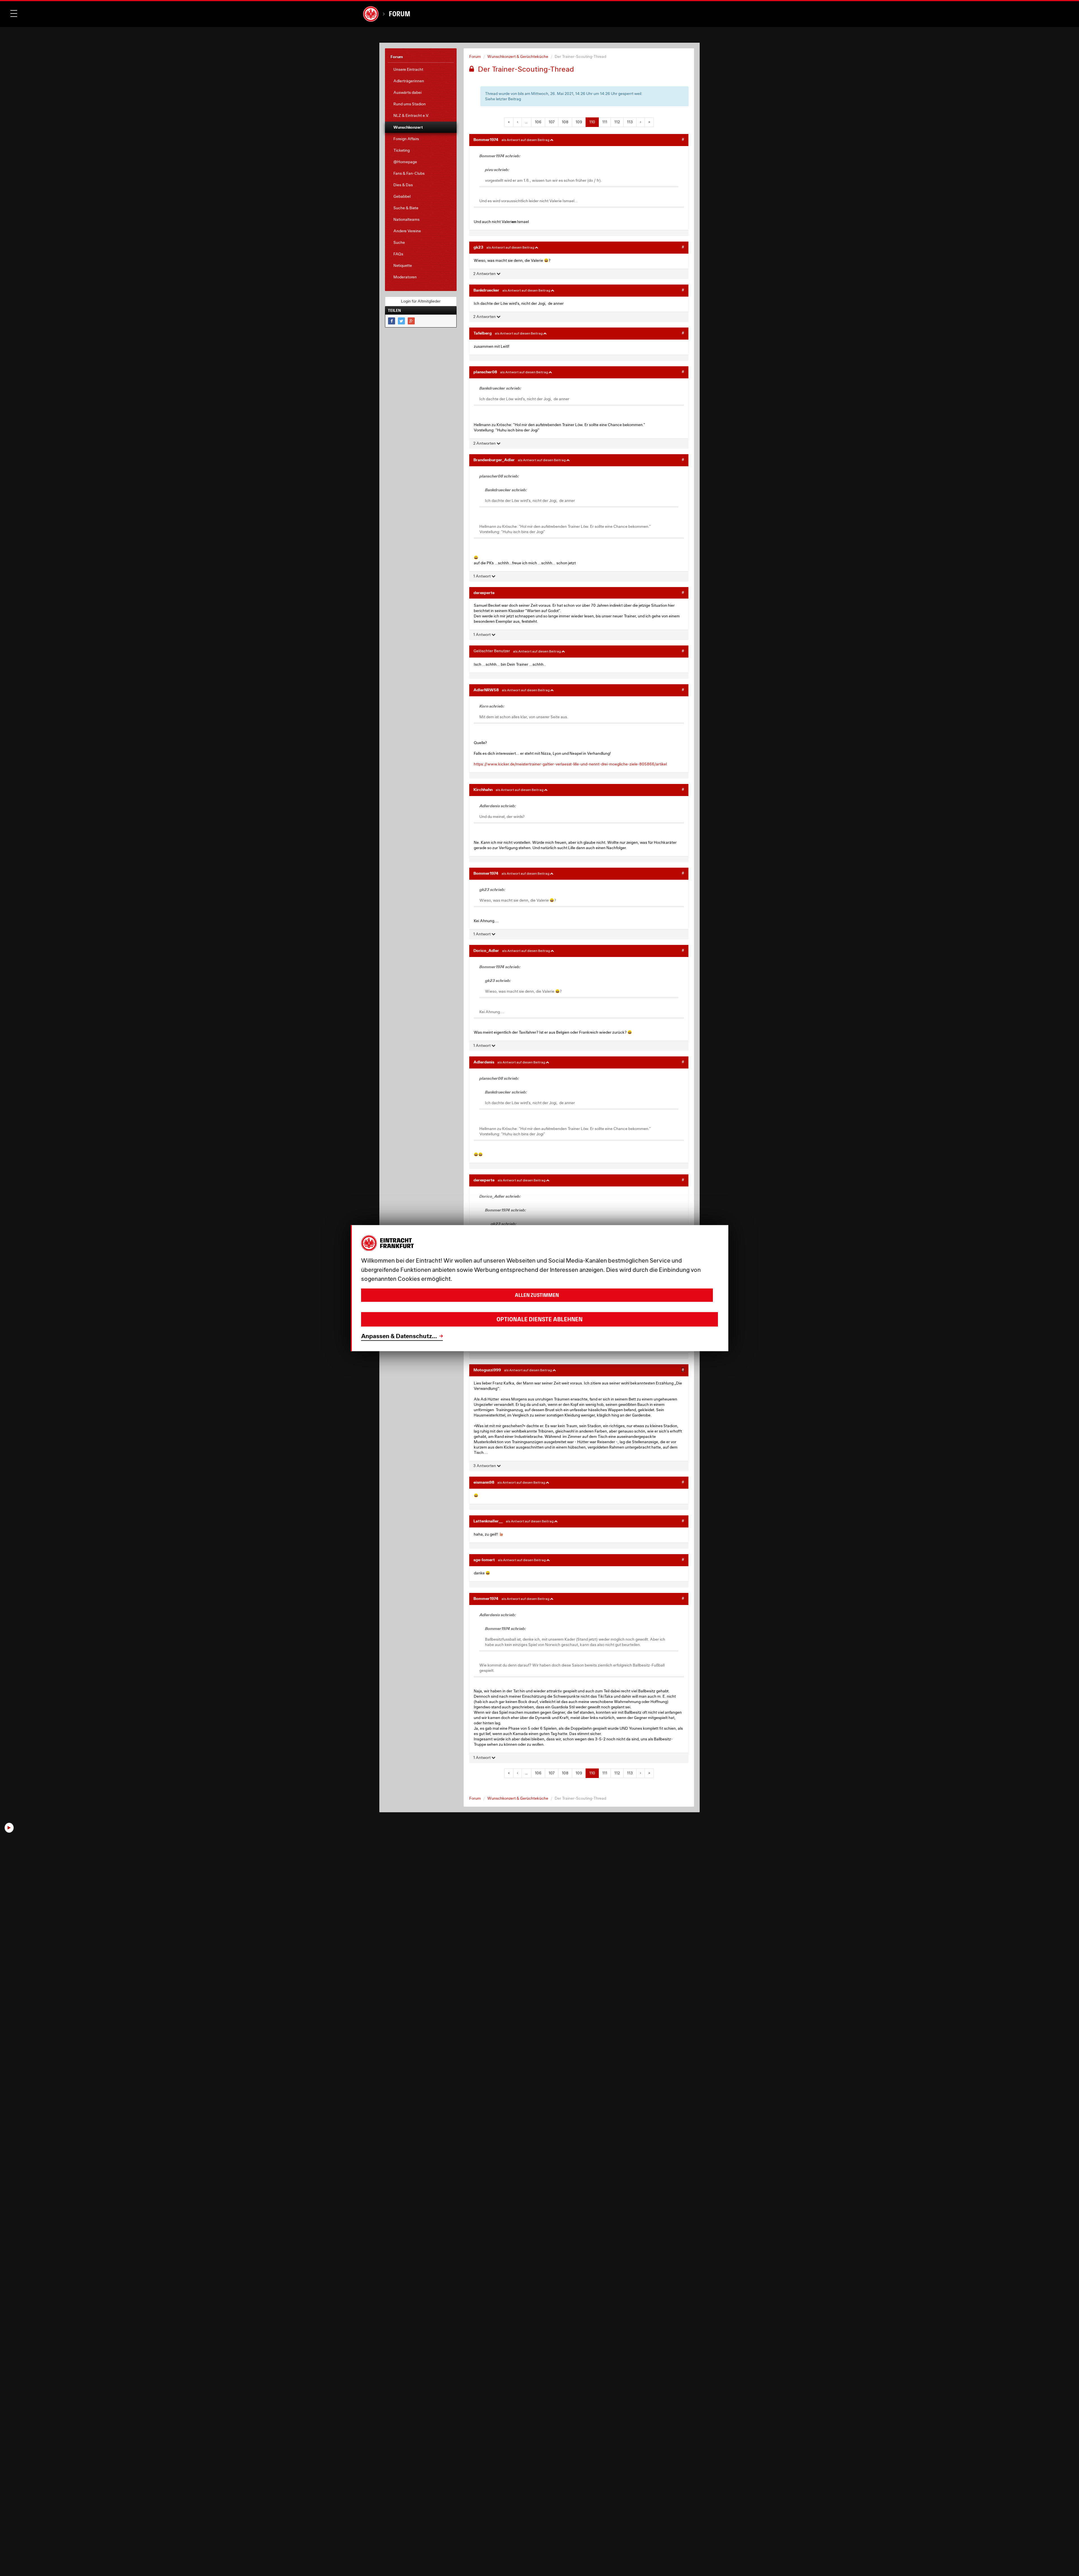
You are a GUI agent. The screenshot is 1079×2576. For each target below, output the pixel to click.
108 (565, 122)
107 (552, 122)
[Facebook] (392, 321)
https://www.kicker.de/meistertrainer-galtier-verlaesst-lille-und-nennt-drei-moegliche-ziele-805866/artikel (570, 764)
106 (538, 122)
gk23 (478, 247)
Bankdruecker (486, 290)
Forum (400, 14)
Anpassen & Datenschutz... (399, 1336)
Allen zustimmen (537, 1295)
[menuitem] (421, 70)
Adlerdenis (484, 1062)
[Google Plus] (411, 321)
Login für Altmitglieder (421, 301)
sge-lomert (484, 1560)
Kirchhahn (483, 789)
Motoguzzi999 (487, 1370)
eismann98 (484, 1482)
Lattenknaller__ (488, 1521)
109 (579, 122)
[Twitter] (401, 321)
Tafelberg (483, 333)
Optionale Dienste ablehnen (539, 1319)
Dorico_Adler (486, 950)
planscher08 (485, 372)
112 (617, 122)
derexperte (484, 593)
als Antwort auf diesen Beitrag (526, 140)
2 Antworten (485, 274)
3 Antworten (485, 1466)
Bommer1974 (486, 139)
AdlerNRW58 (486, 690)
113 (630, 122)
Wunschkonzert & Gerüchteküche (518, 56)
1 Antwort (482, 576)
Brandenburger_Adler (494, 460)
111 (605, 122)
